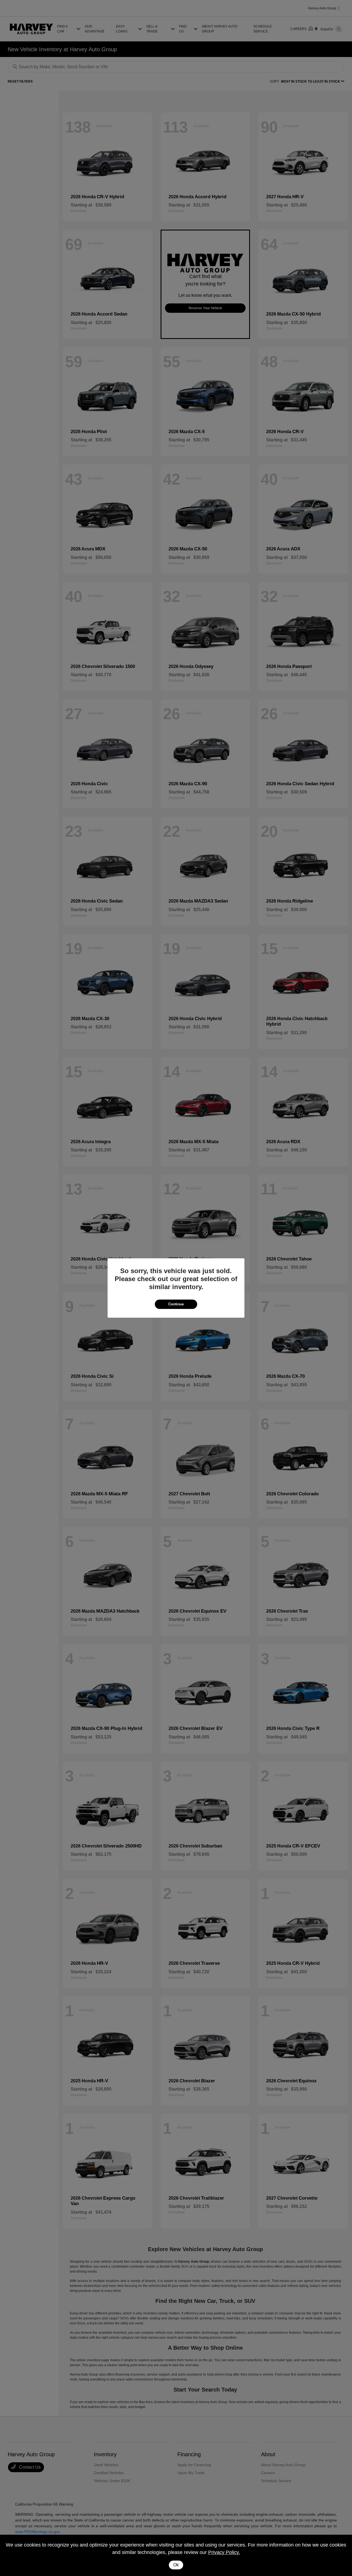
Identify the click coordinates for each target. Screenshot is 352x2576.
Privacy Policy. (224, 2552)
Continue (176, 1304)
